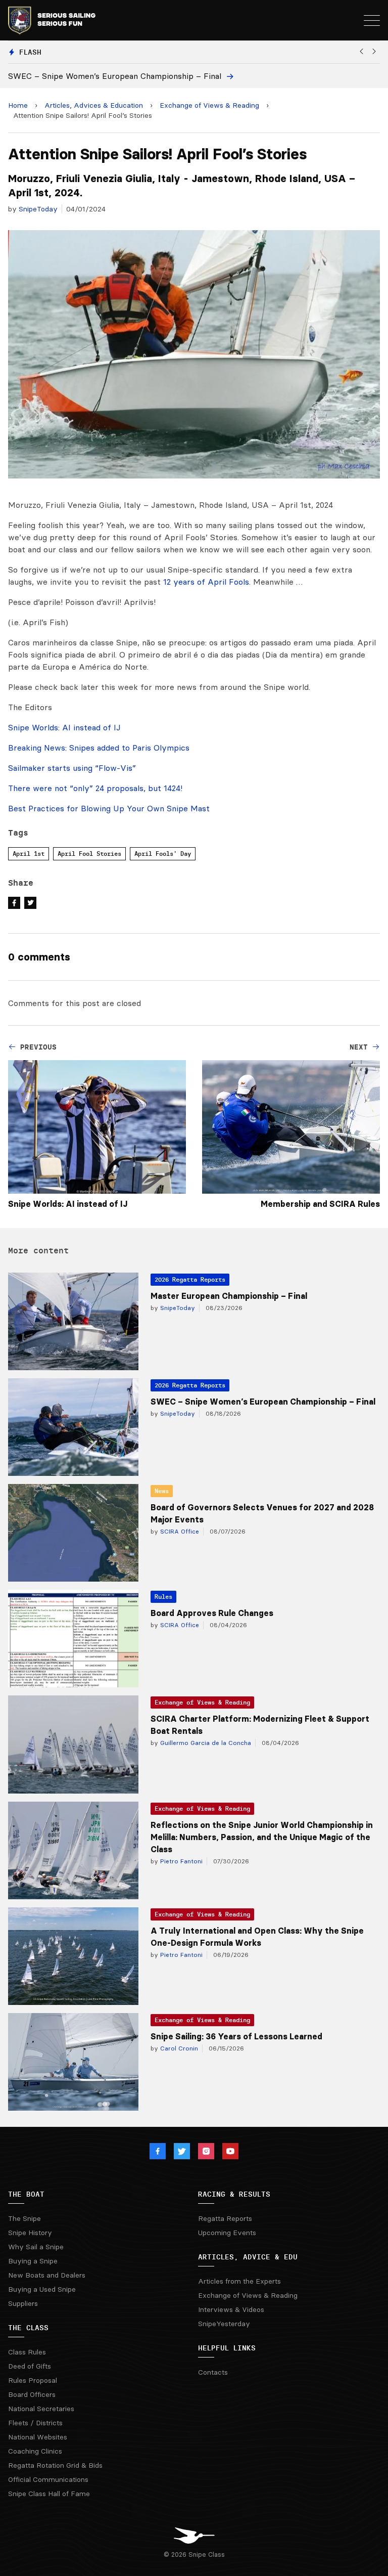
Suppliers (23, 2303)
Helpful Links (227, 2348)
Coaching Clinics (35, 2451)
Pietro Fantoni (180, 1861)
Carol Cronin (178, 2048)
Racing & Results (234, 2194)
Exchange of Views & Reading (209, 105)
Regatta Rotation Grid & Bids (55, 2465)
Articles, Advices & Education (94, 105)
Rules (163, 1597)
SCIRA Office (179, 1531)
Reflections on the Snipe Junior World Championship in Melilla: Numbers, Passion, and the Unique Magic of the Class (262, 1837)
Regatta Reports (225, 2218)
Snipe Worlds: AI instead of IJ (64, 727)
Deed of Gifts (30, 2366)
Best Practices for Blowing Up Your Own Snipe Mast (109, 808)
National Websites (38, 2437)
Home (18, 105)
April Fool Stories (89, 854)
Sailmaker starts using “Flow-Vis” (72, 768)
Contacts (213, 2372)
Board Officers (32, 2394)
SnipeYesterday (224, 2324)
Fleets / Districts (35, 2423)
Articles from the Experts (239, 2281)
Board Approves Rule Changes (212, 1613)
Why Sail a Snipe (36, 2247)
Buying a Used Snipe (42, 2289)
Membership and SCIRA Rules (320, 1204)
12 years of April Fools (206, 582)
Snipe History (30, 2233)
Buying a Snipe (33, 2261)
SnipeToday (38, 209)
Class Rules (27, 2352)
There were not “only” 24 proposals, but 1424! (95, 788)
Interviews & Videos (231, 2309)
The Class (28, 2328)
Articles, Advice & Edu (248, 2257)
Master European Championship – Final (229, 1296)
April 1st (29, 854)
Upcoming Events (227, 2233)
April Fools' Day (163, 854)
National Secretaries (41, 2409)
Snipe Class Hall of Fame (49, 2494)
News (162, 1491)
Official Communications (48, 2479)
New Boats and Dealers (47, 2275)
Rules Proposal (33, 2380)
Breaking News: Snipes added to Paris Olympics (99, 748)
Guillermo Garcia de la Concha (205, 1743)
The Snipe (25, 2218)
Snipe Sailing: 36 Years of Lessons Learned (236, 2036)
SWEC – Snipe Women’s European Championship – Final (263, 1402)
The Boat (26, 2194)
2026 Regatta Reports (190, 1279)
